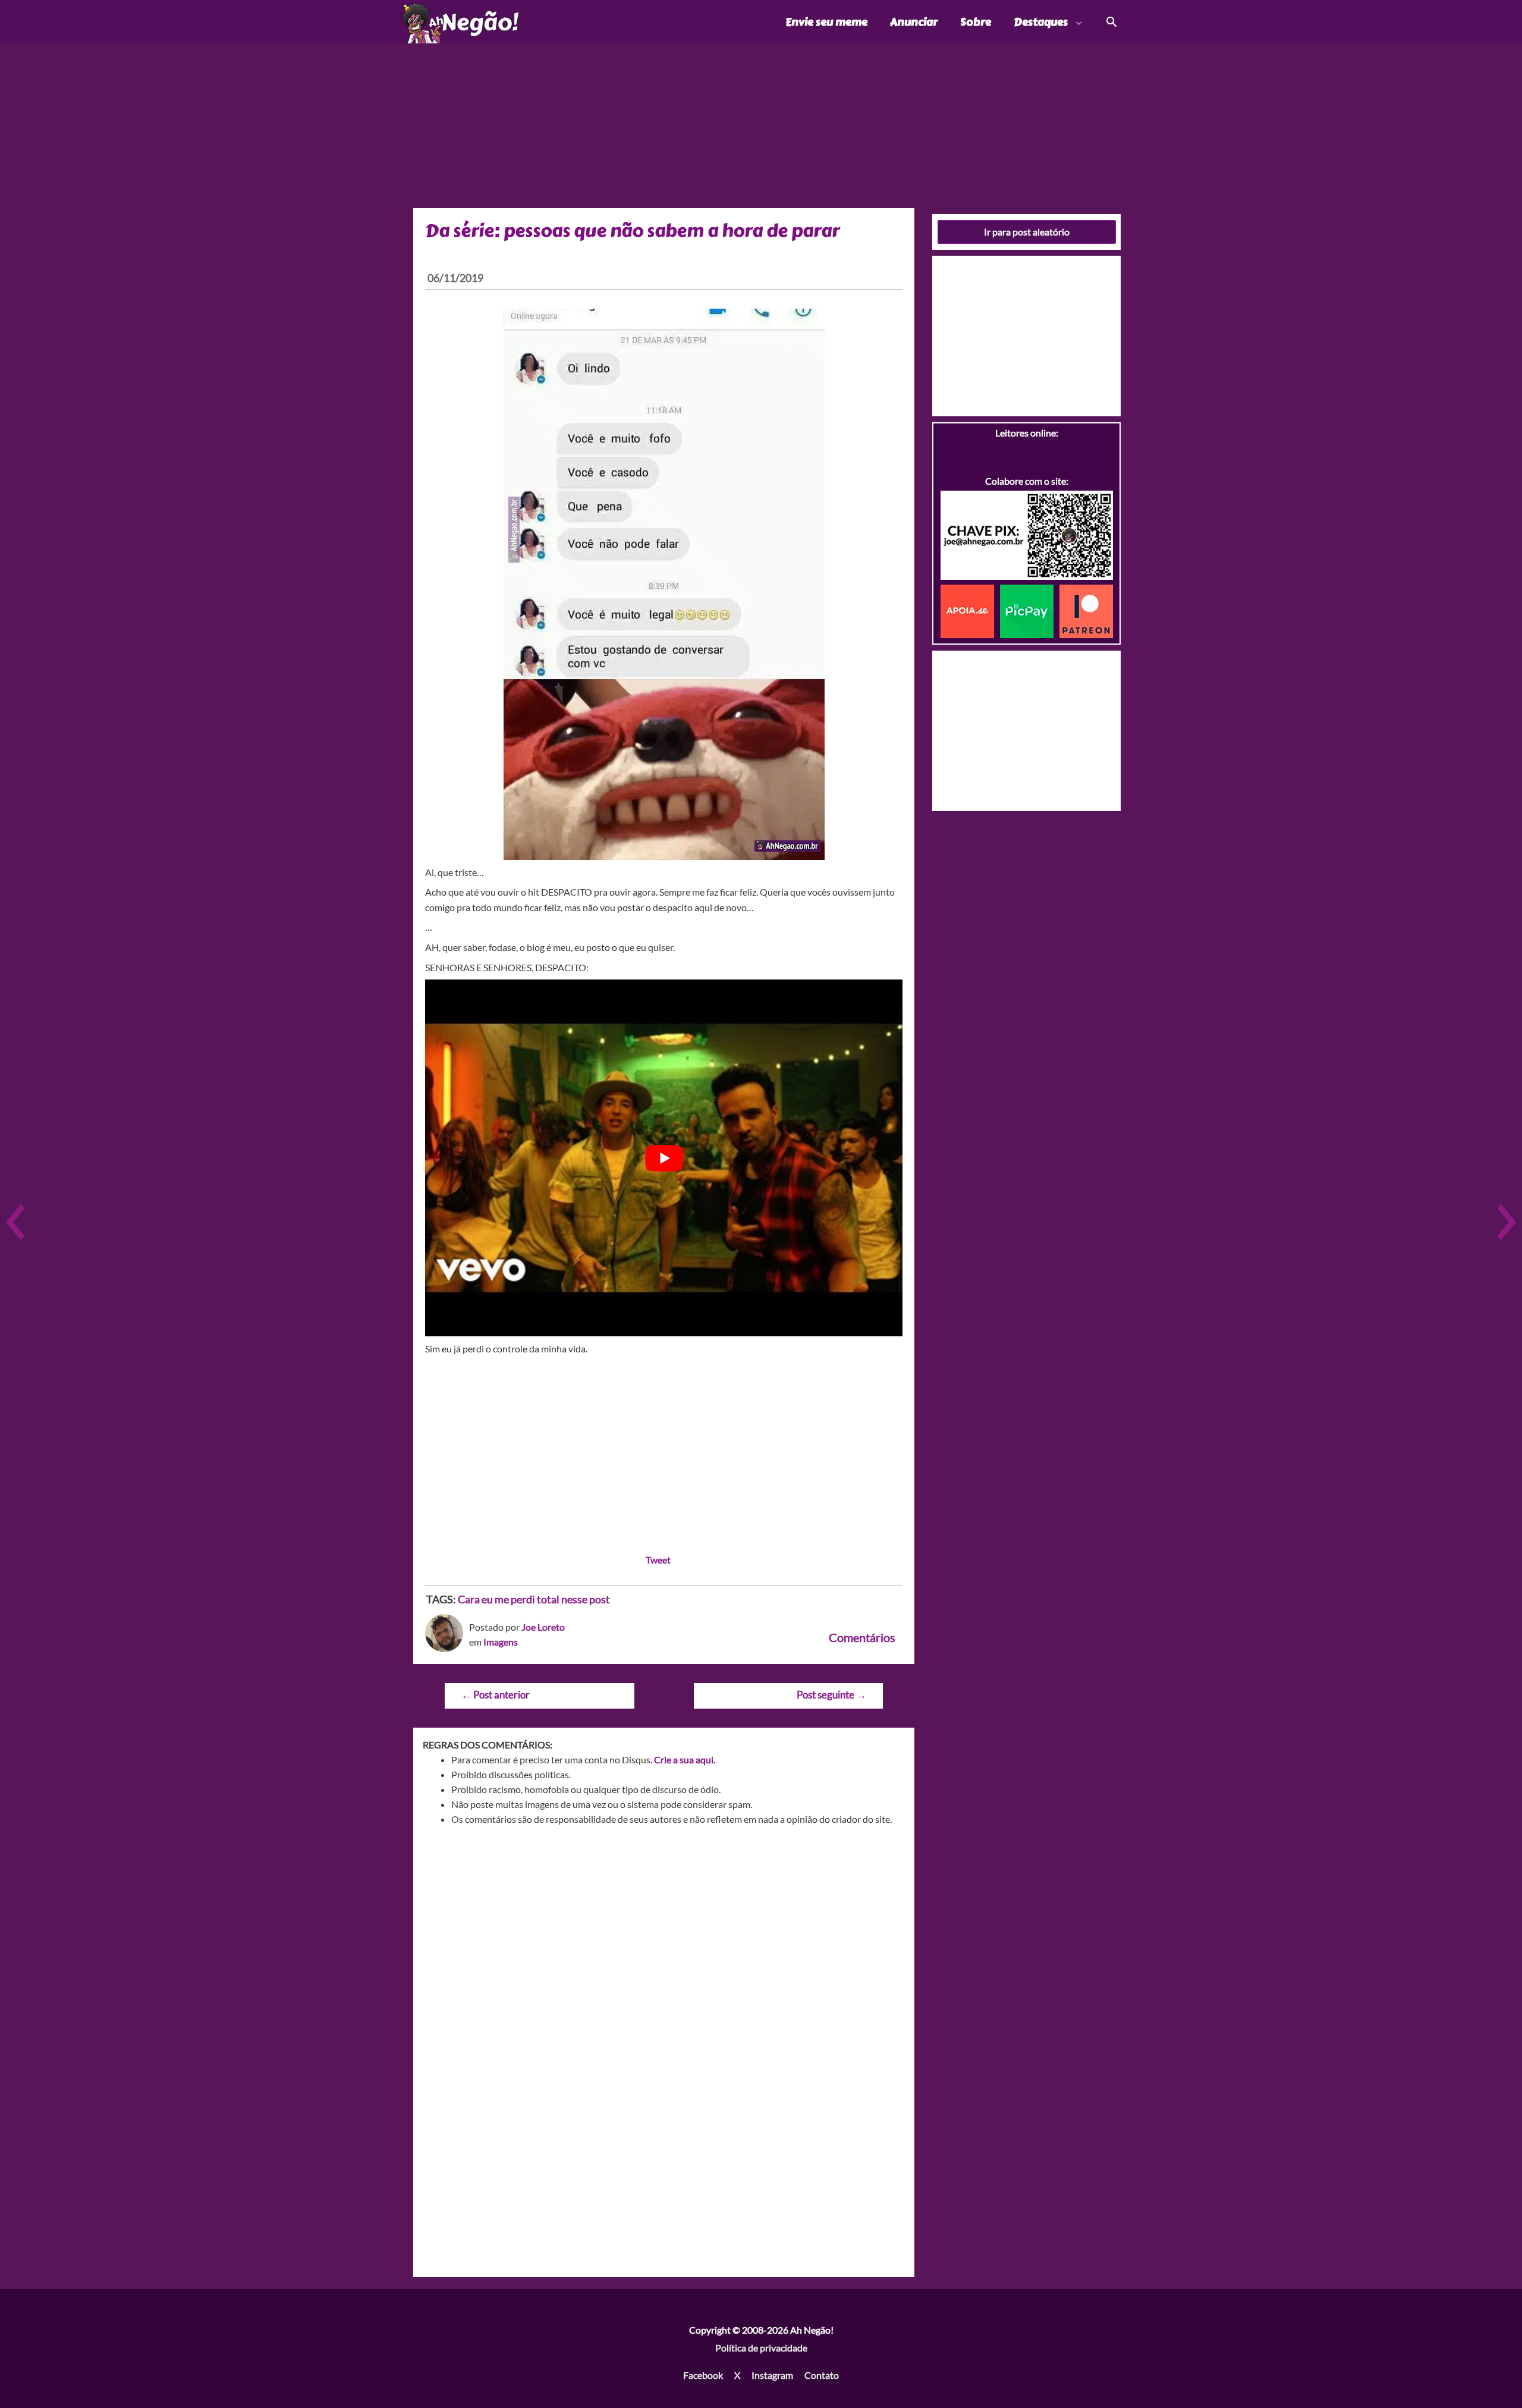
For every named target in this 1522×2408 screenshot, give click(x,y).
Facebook (703, 2375)
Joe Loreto (543, 1627)
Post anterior (496, 1695)
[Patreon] (1086, 610)
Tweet (658, 1560)
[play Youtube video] (664, 1158)
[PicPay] (1030, 610)
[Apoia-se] (970, 610)
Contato (822, 2375)
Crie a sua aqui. (685, 1759)
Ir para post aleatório (1027, 232)
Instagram (772, 2375)
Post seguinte (831, 1695)
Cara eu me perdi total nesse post (534, 1599)
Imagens (501, 1642)
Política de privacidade (761, 2348)
